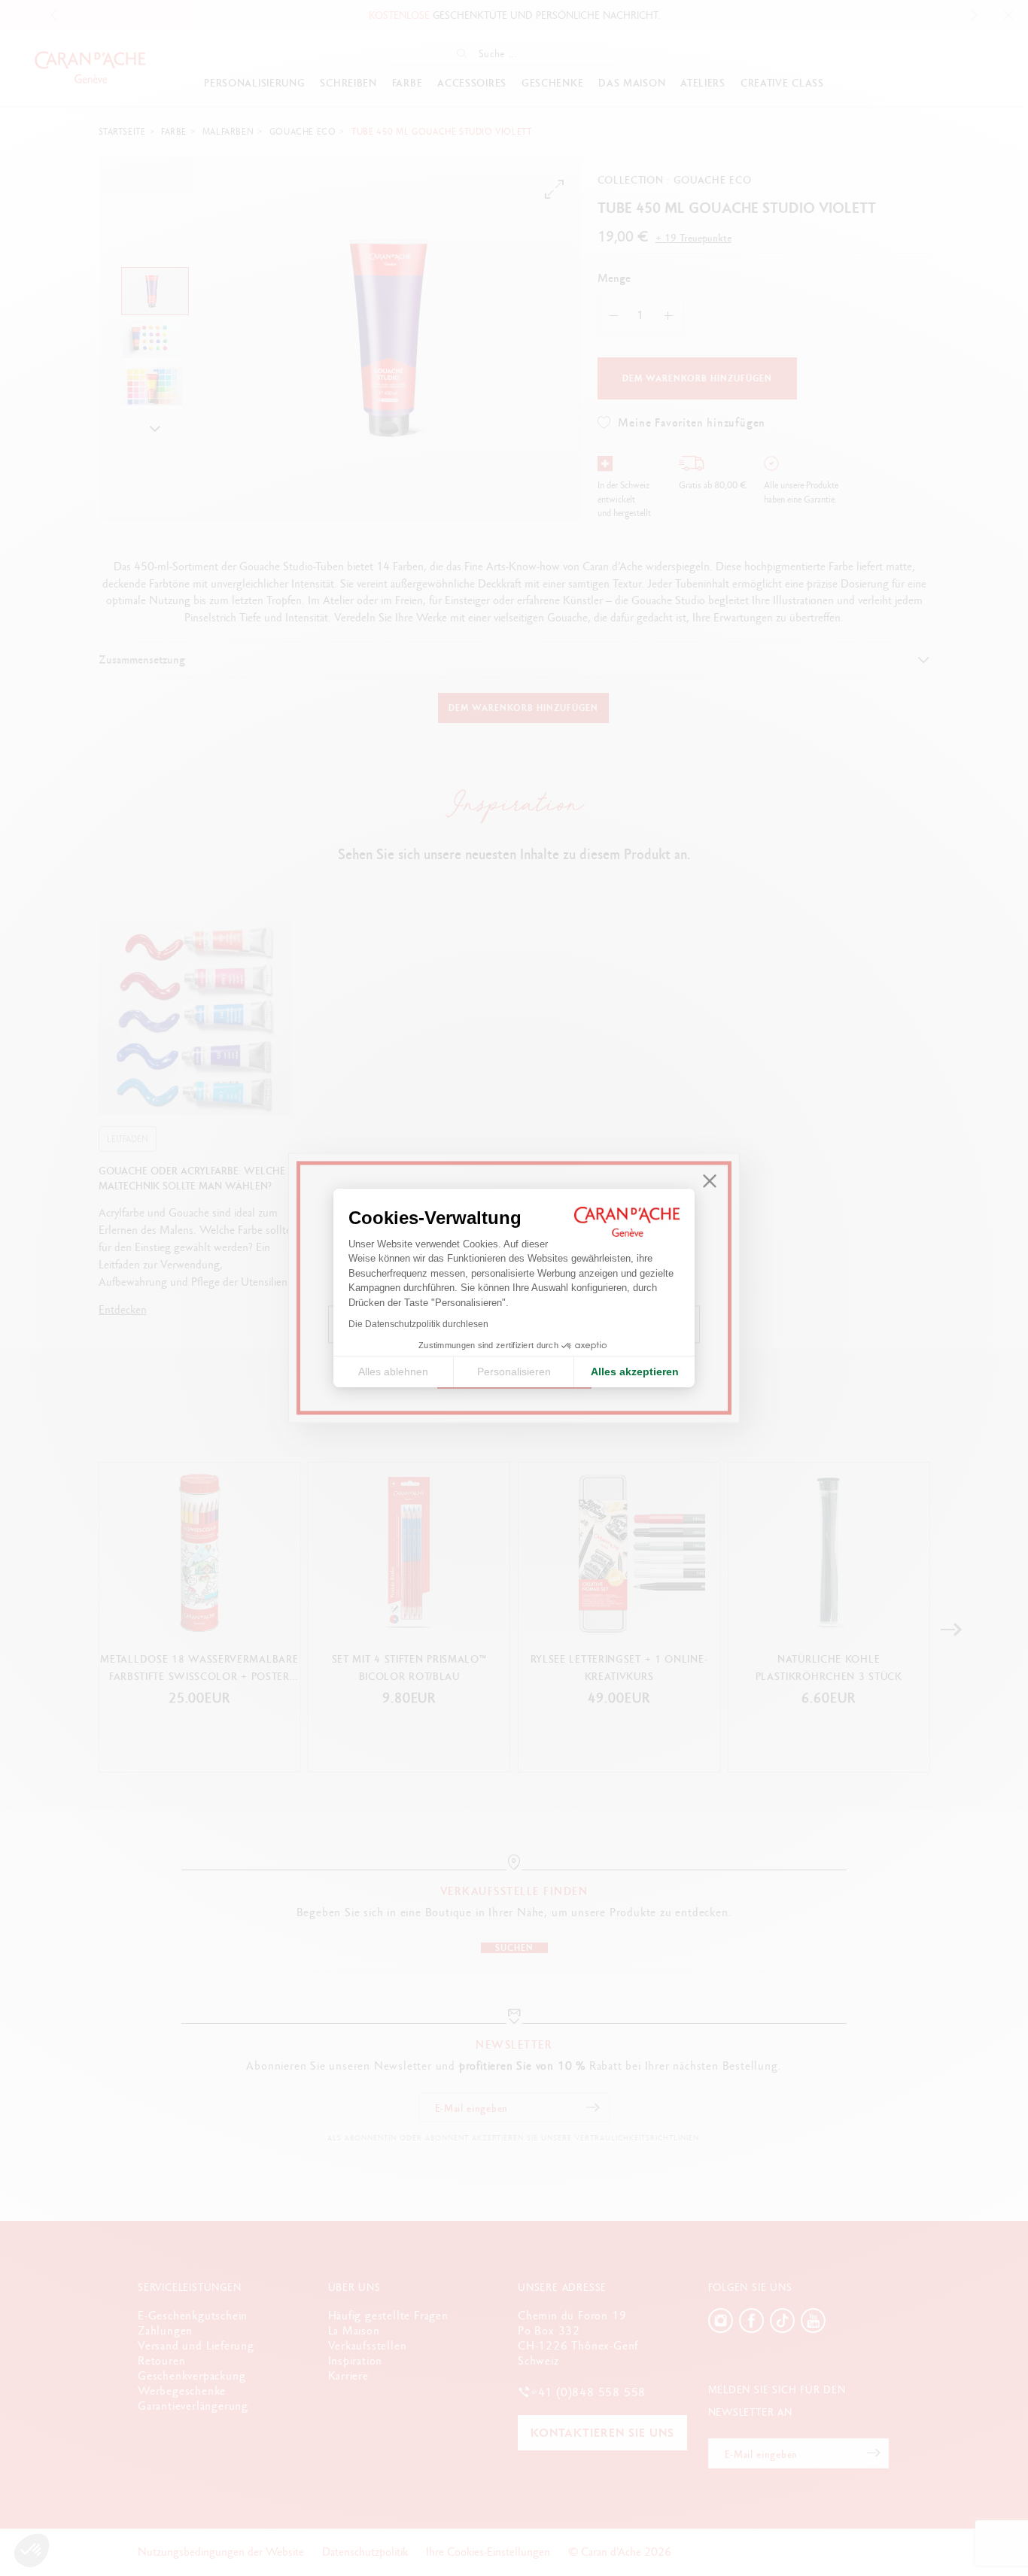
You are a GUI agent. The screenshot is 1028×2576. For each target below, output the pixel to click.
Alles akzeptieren (635, 1372)
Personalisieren (514, 1372)
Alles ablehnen (393, 1372)
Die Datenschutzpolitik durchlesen (418, 1324)
